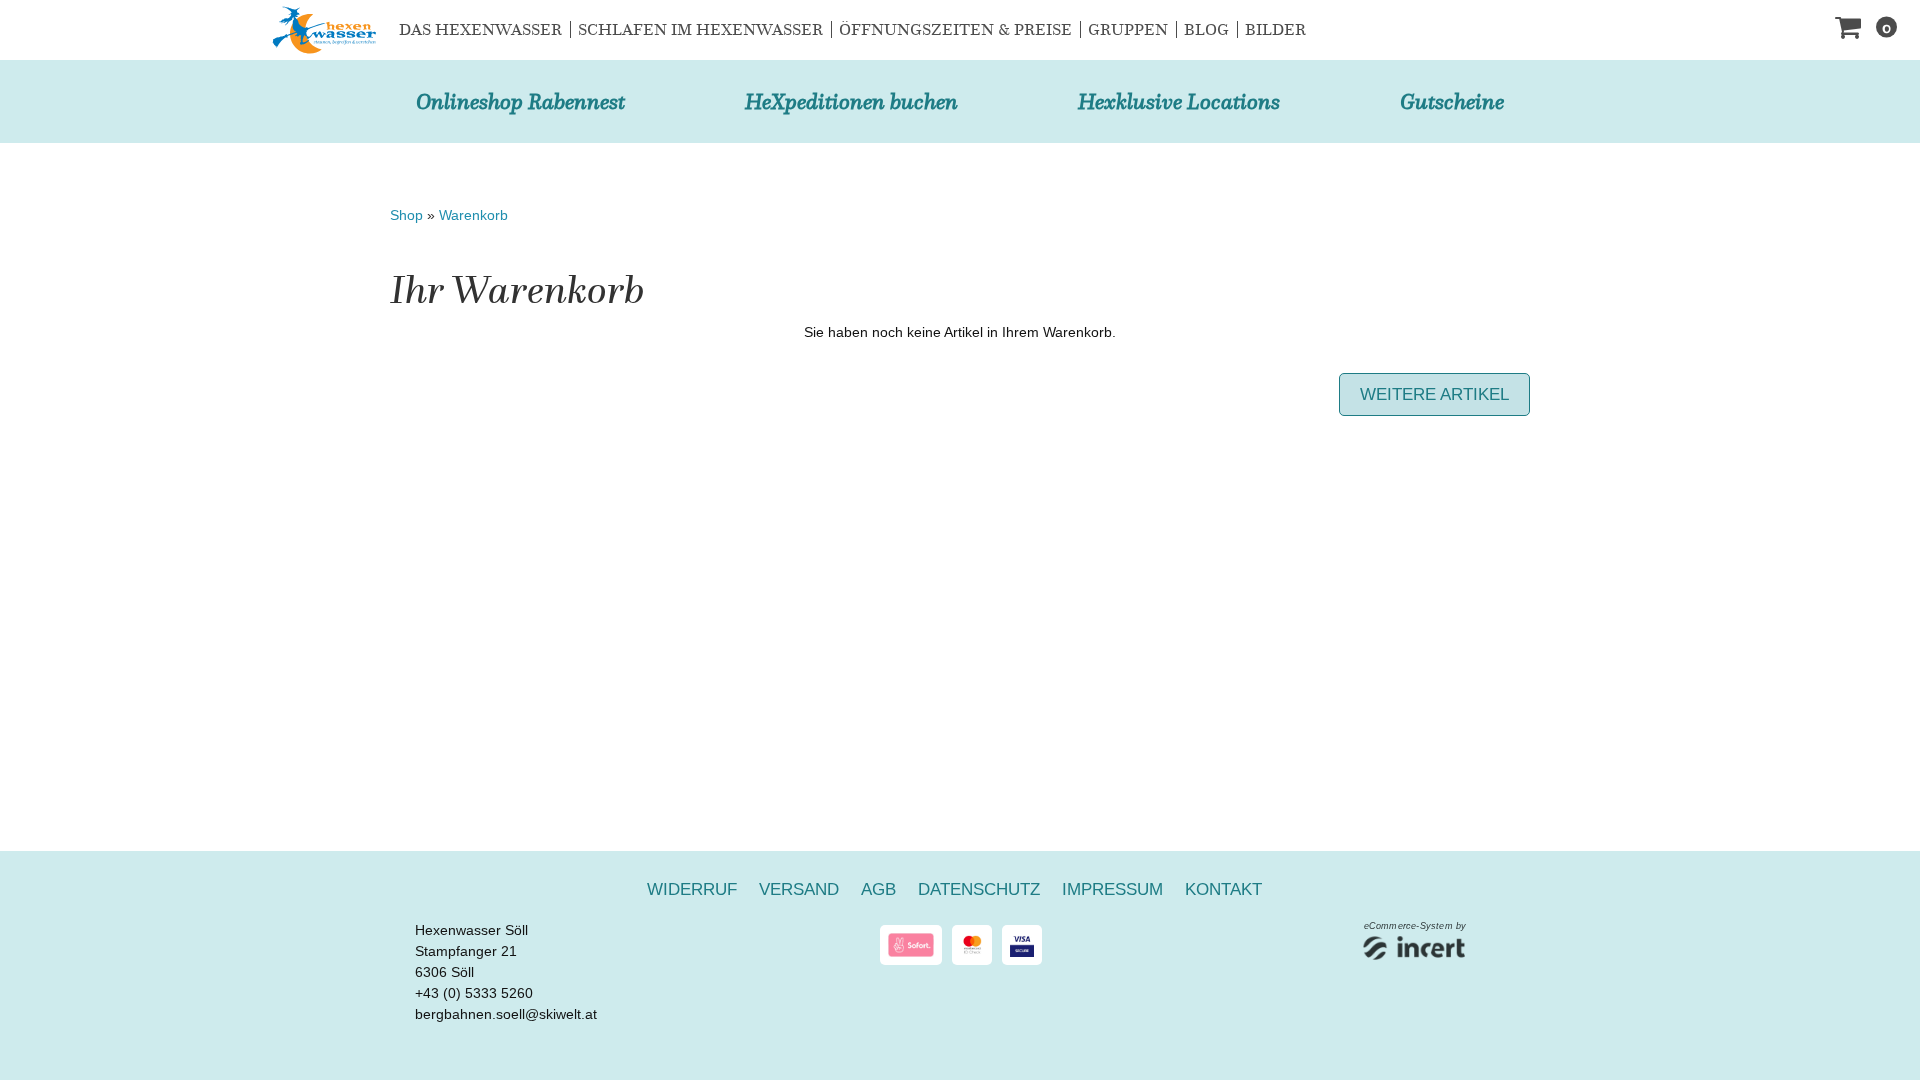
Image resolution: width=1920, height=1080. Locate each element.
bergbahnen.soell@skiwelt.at (506, 1014)
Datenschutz (979, 889)
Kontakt (1223, 889)
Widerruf (692, 889)
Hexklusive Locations (1179, 101)
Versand (799, 889)
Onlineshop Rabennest (520, 101)
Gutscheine (1452, 101)
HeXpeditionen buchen (851, 101)
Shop (406, 215)
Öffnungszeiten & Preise (955, 29)
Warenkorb (473, 215)
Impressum (1112, 889)
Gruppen (1128, 29)
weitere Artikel (1434, 394)
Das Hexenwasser (480, 29)
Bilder (1275, 29)
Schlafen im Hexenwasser (700, 29)
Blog (1206, 29)
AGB (878, 889)
